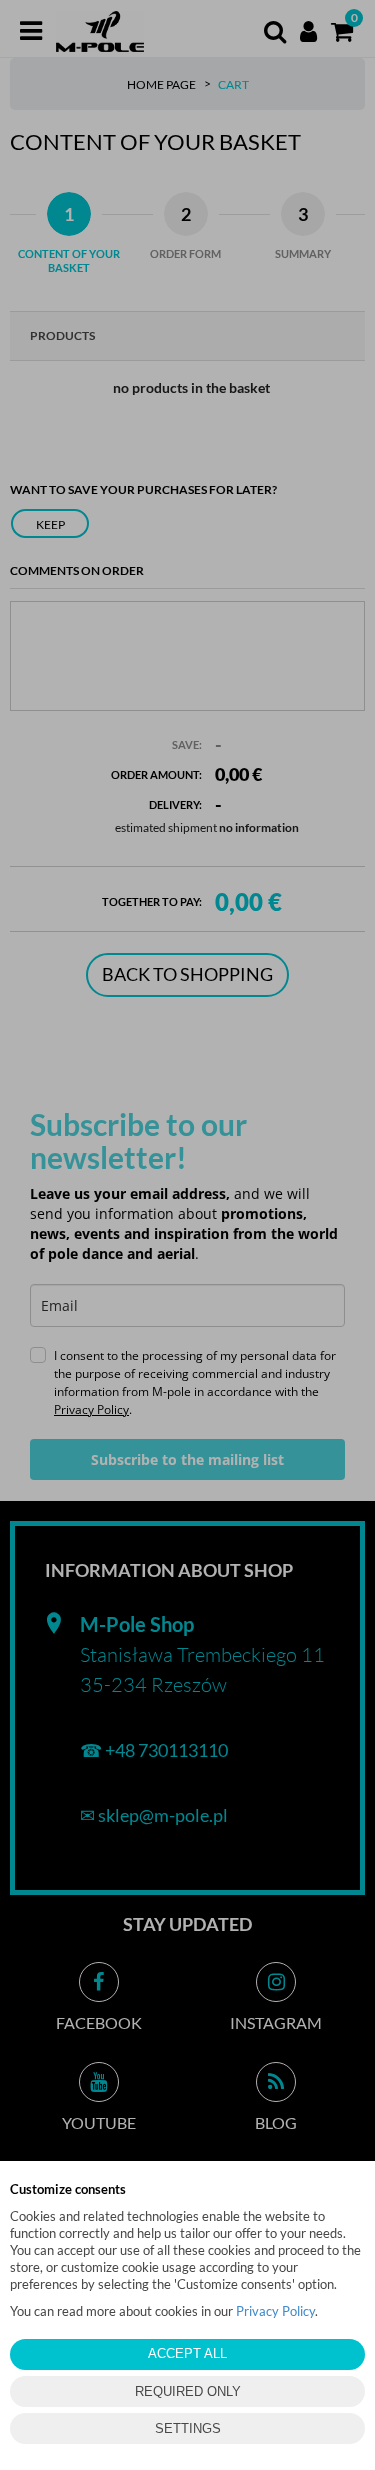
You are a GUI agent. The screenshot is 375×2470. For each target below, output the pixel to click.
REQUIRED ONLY (188, 2391)
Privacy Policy (275, 2311)
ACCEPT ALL (187, 2353)
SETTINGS (188, 2428)
